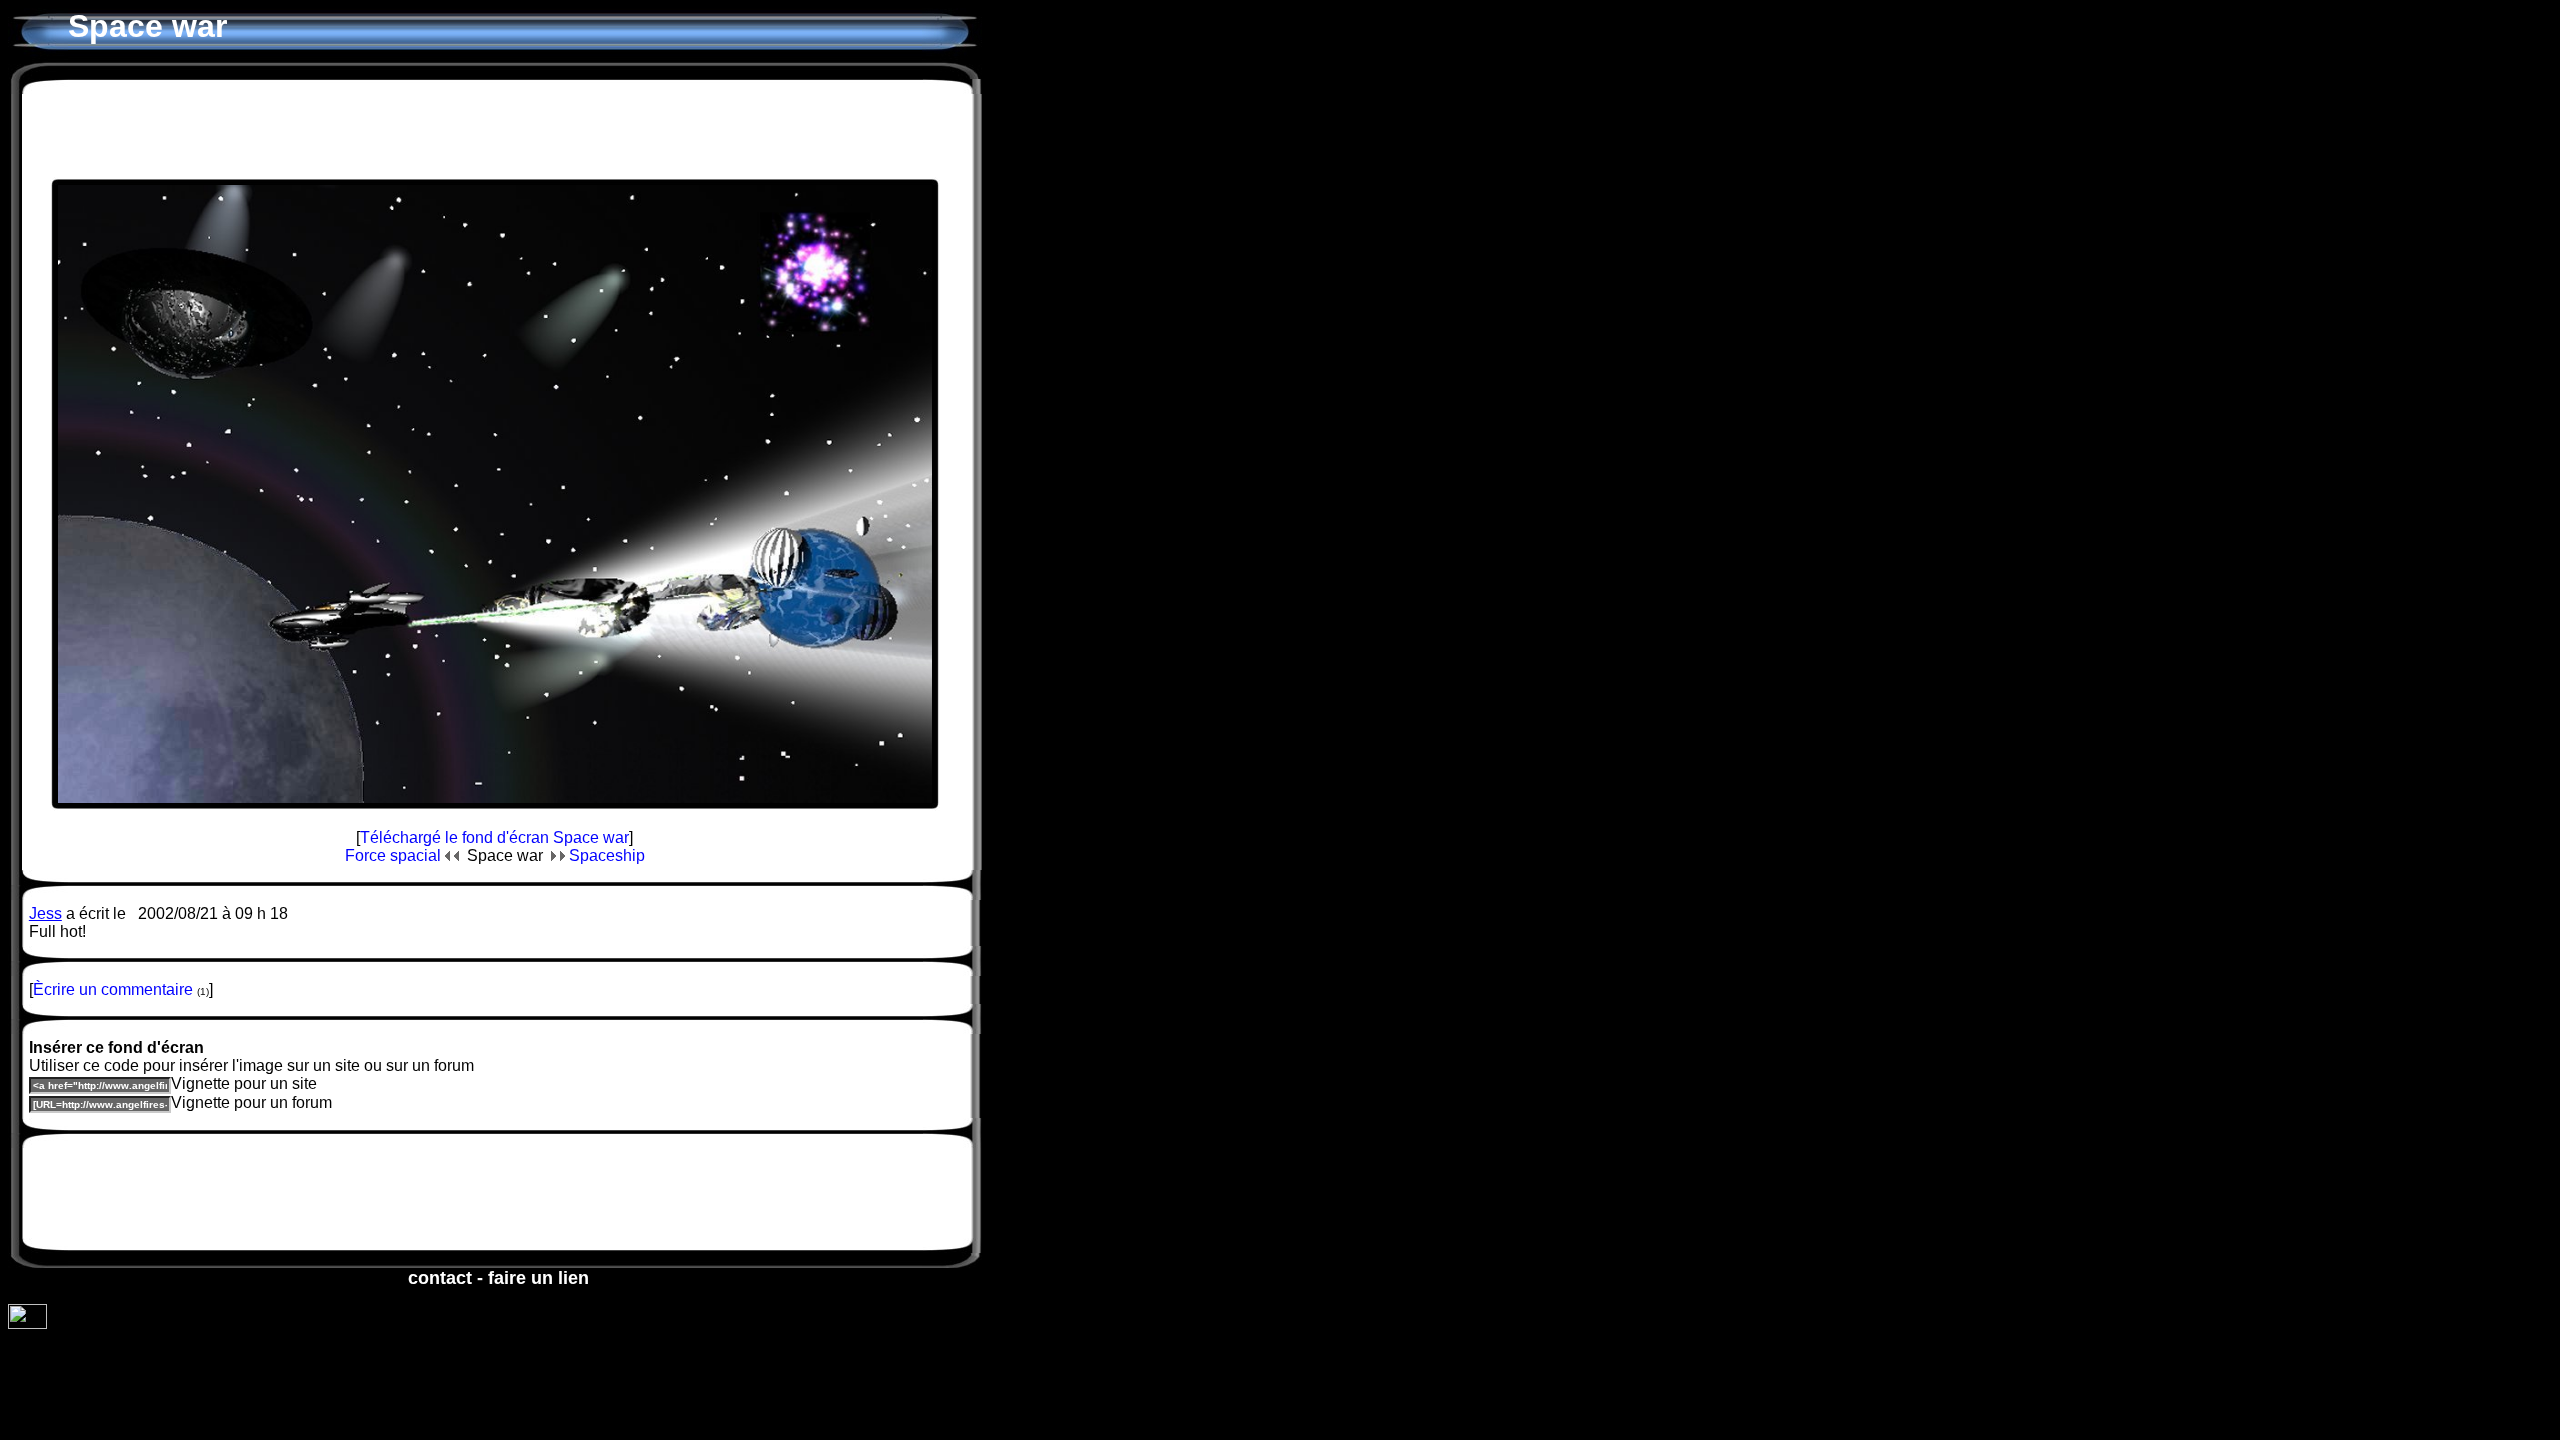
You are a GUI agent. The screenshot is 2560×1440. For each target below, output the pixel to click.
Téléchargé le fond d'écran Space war (494, 837)
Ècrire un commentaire (113, 989)
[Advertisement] (495, 129)
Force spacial (395, 855)
